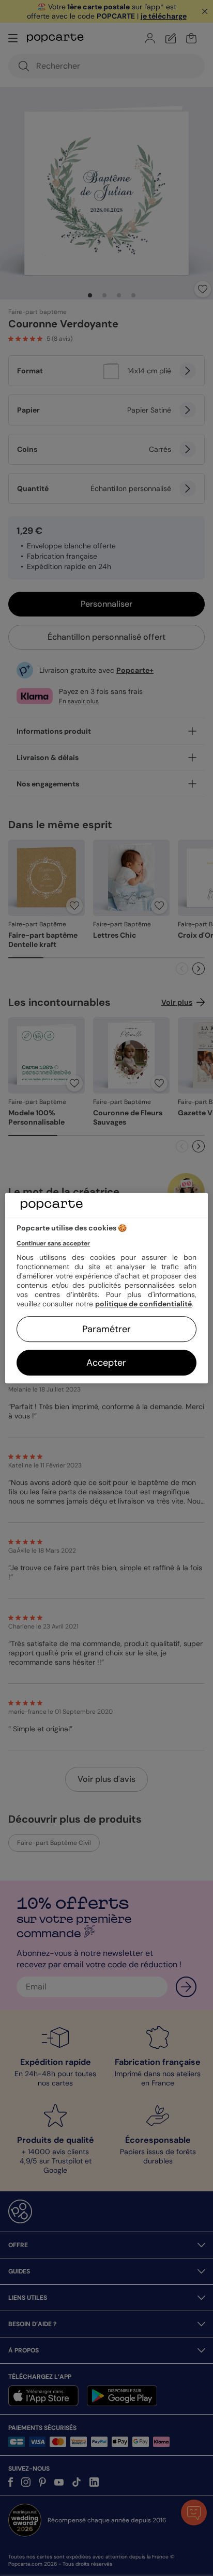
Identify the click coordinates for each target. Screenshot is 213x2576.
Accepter (106, 1363)
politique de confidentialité (143, 1304)
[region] (106, 1288)
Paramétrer (106, 1329)
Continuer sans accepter (53, 1243)
